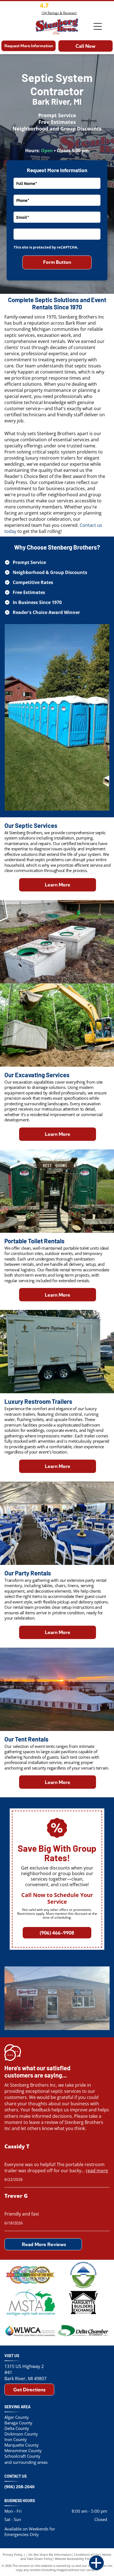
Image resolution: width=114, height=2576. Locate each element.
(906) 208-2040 (20, 2487)
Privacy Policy (13, 2554)
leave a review (44, 2122)
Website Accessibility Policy (74, 2559)
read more (97, 2171)
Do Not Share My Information (50, 2554)
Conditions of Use (87, 2554)
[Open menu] (98, 26)
